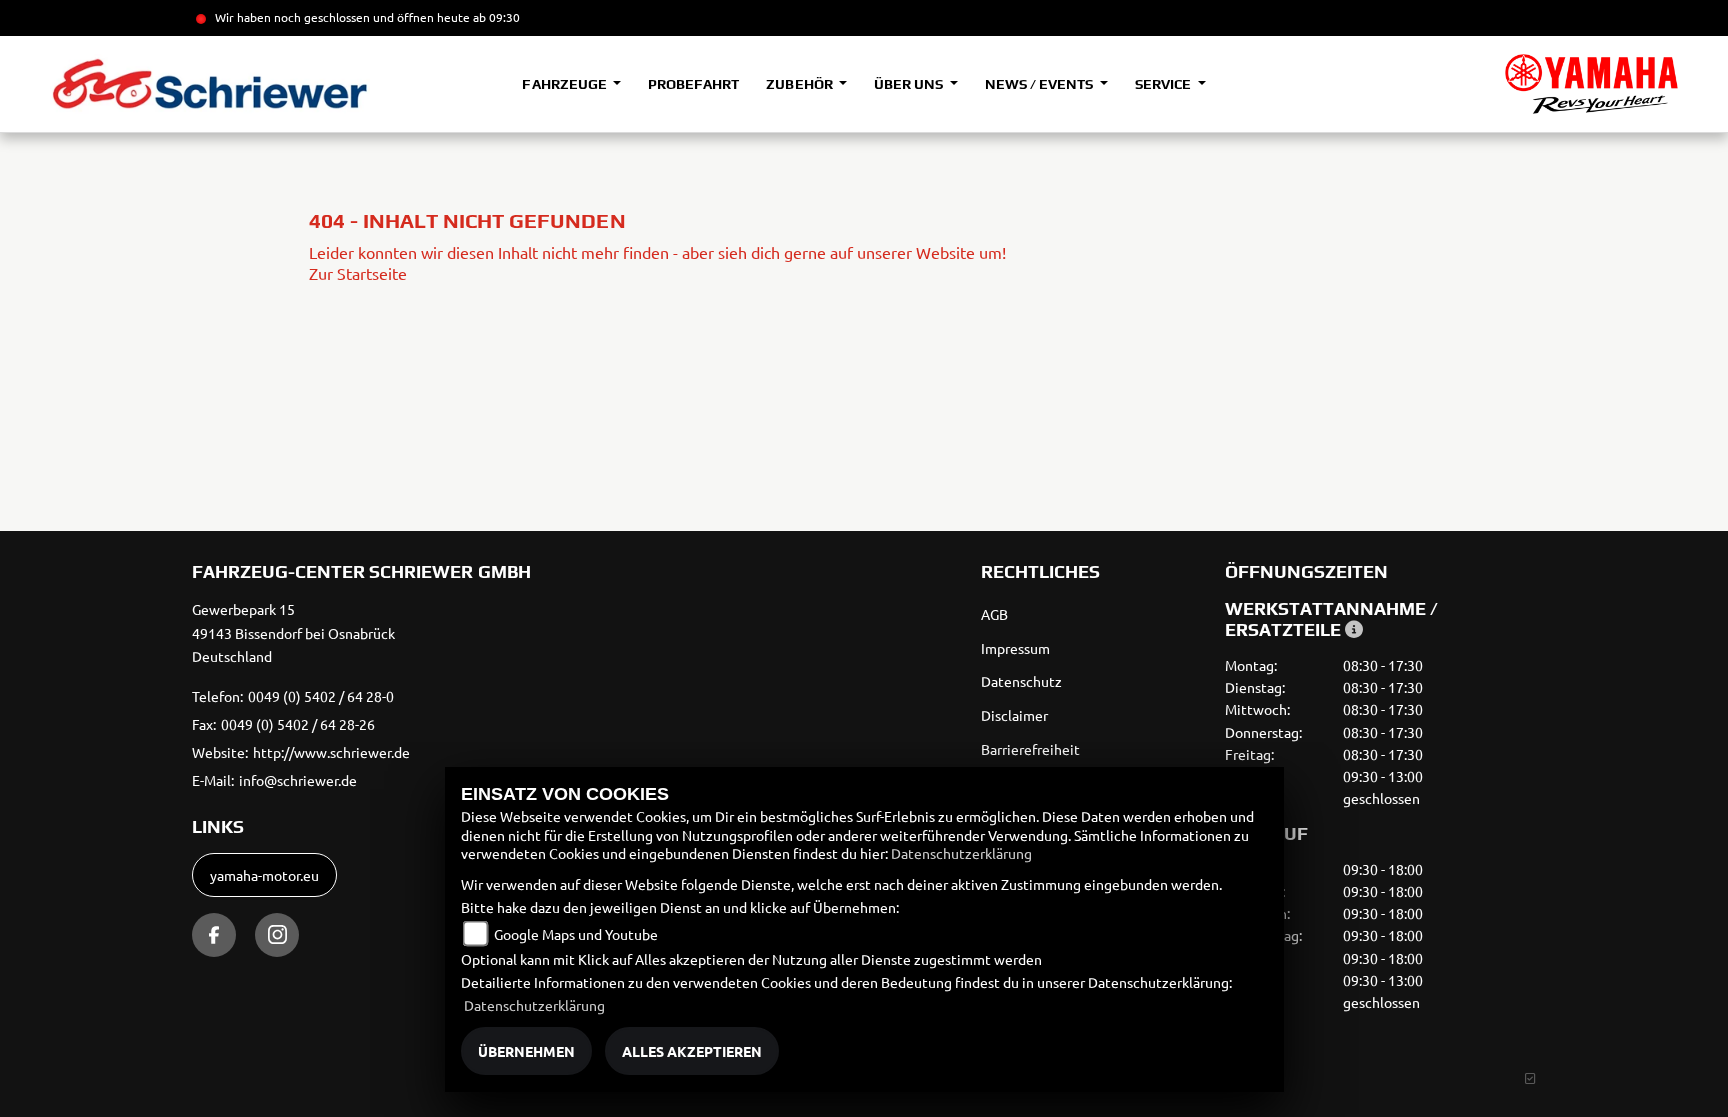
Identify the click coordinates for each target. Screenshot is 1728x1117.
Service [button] (1164, 84)
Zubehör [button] (800, 84)
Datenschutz (1021, 681)
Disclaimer (1014, 715)
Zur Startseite (358, 273)
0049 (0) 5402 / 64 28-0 (321, 696)
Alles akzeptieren (692, 1051)
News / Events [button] (1040, 84)
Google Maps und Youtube (576, 934)
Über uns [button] (910, 84)
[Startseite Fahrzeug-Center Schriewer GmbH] (1591, 84)
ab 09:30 (495, 17)
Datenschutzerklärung (961, 853)
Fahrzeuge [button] (565, 84)
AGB (994, 614)
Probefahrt (693, 84)
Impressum (1015, 648)
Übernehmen (526, 1051)
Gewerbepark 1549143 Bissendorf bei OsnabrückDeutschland (293, 633)
